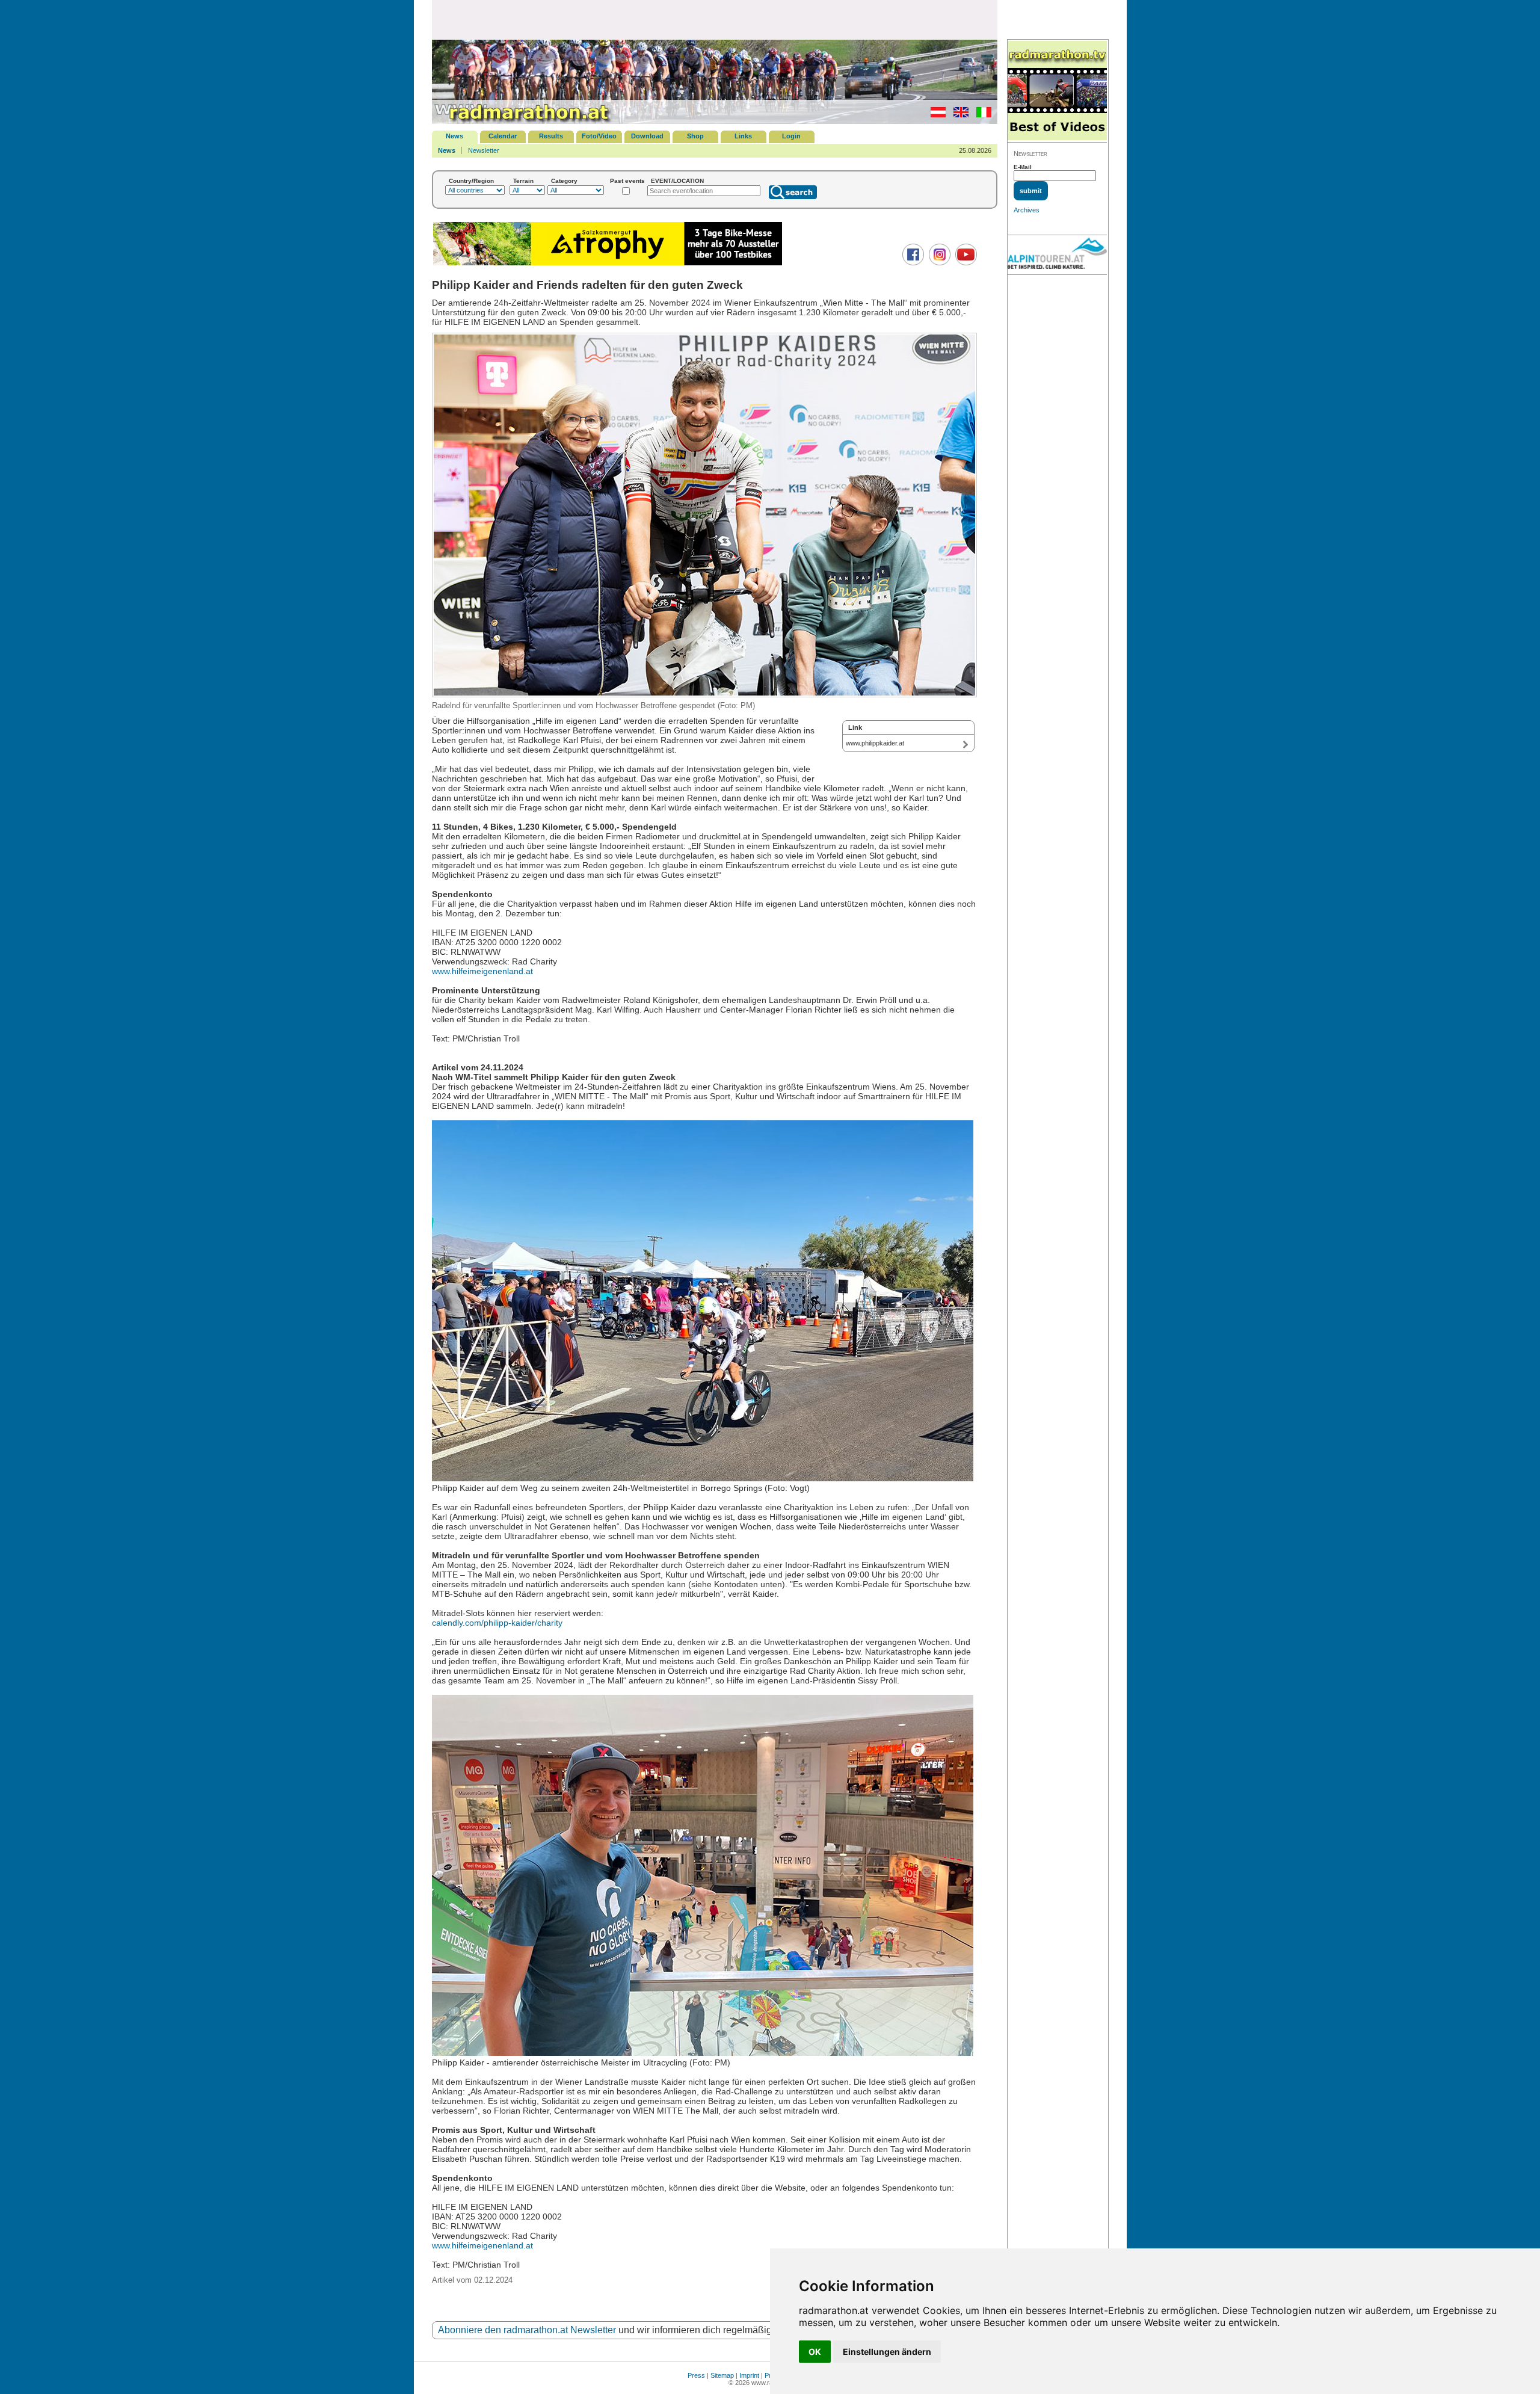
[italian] (981, 115)
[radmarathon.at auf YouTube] (965, 263)
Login (791, 136)
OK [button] (815, 2352)
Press (696, 2375)
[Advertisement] (715, 19)
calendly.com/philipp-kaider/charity (497, 1623)
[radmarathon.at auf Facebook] (912, 263)
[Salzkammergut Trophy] (608, 264)
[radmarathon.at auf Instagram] (938, 263)
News (454, 136)
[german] (935, 115)
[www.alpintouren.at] (1057, 255)
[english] (958, 115)
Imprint (749, 2375)
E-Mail (1023, 167)
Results (551, 136)
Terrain (523, 181)
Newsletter (484, 150)
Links (743, 136)
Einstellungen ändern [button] (887, 2352)
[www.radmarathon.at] (522, 122)
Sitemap (722, 2375)
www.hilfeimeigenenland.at (482, 971)
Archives (1027, 210)
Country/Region (471, 181)
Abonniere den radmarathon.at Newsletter (527, 2330)
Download (647, 136)
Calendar (503, 136)
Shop (695, 136)
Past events (627, 181)
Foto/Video (599, 136)
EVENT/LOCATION (677, 181)
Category (564, 181)
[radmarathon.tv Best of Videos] (1057, 91)
